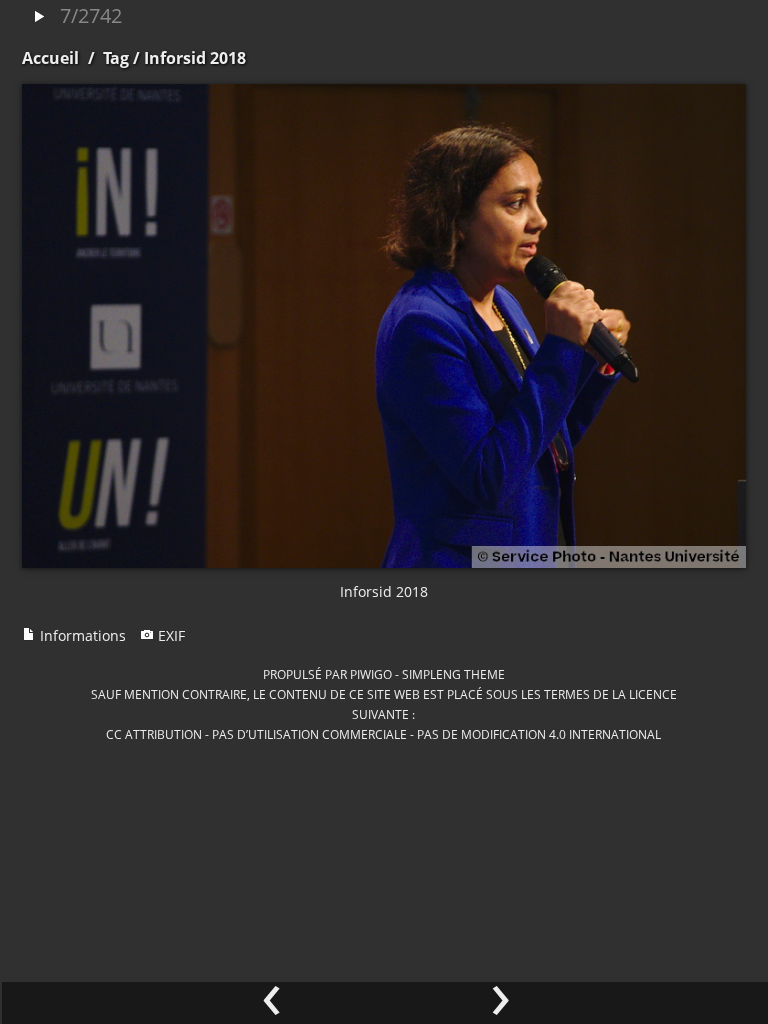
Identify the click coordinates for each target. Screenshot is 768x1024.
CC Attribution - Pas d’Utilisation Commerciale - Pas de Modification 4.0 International (383, 734)
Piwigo (371, 674)
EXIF (169, 635)
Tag (116, 58)
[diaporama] (39, 17)
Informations (81, 635)
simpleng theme (453, 674)
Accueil (50, 58)
